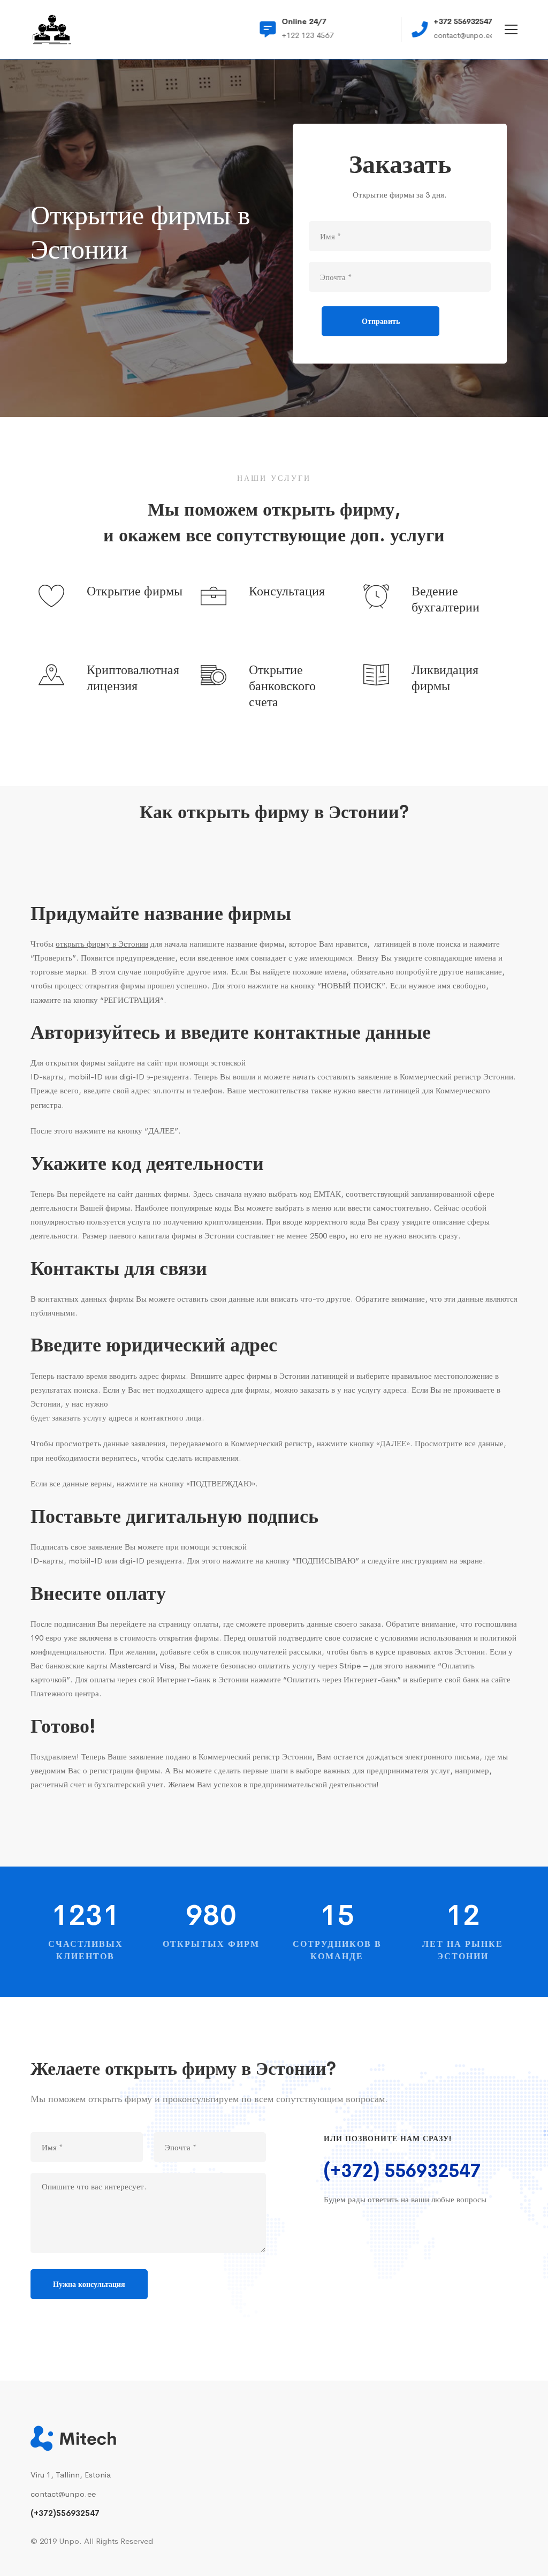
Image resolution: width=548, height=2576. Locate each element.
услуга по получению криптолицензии (194, 1222)
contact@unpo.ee (63, 2494)
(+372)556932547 (65, 2513)
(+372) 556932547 (402, 2171)
